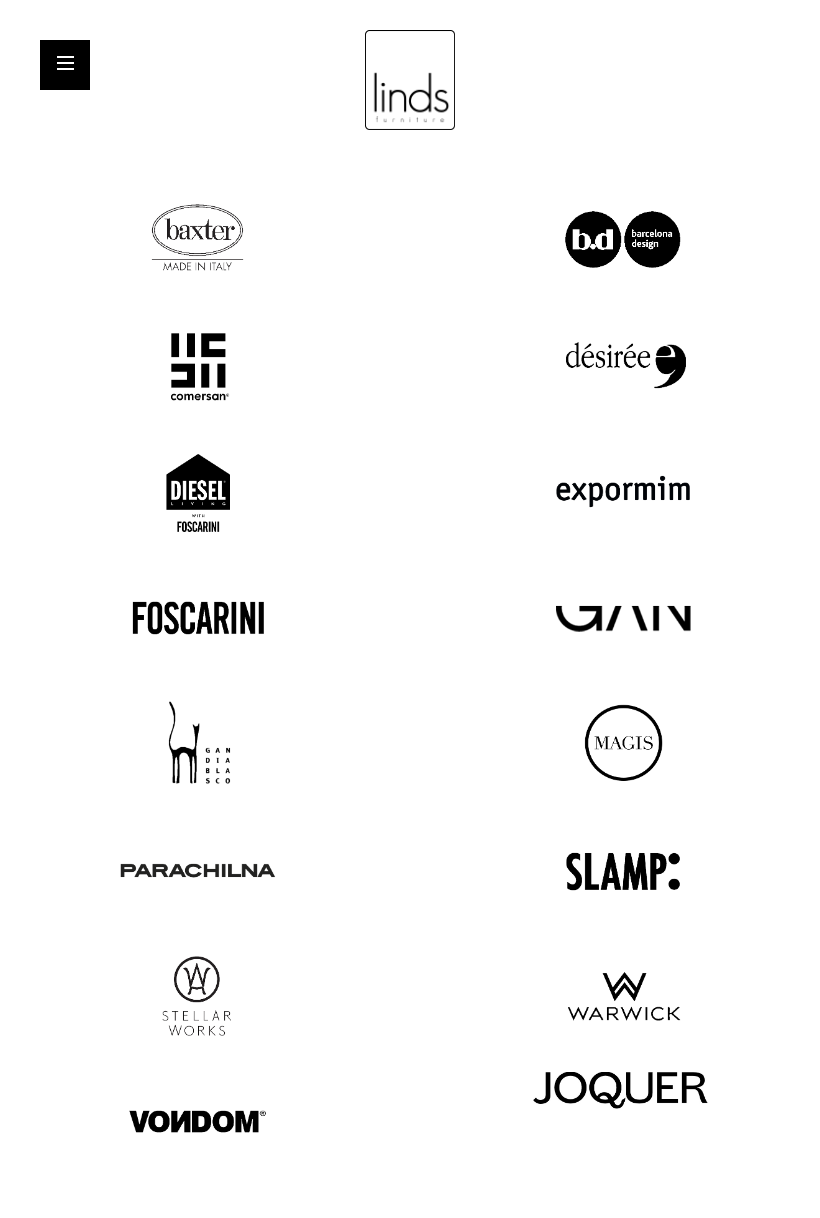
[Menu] (67, 66)
